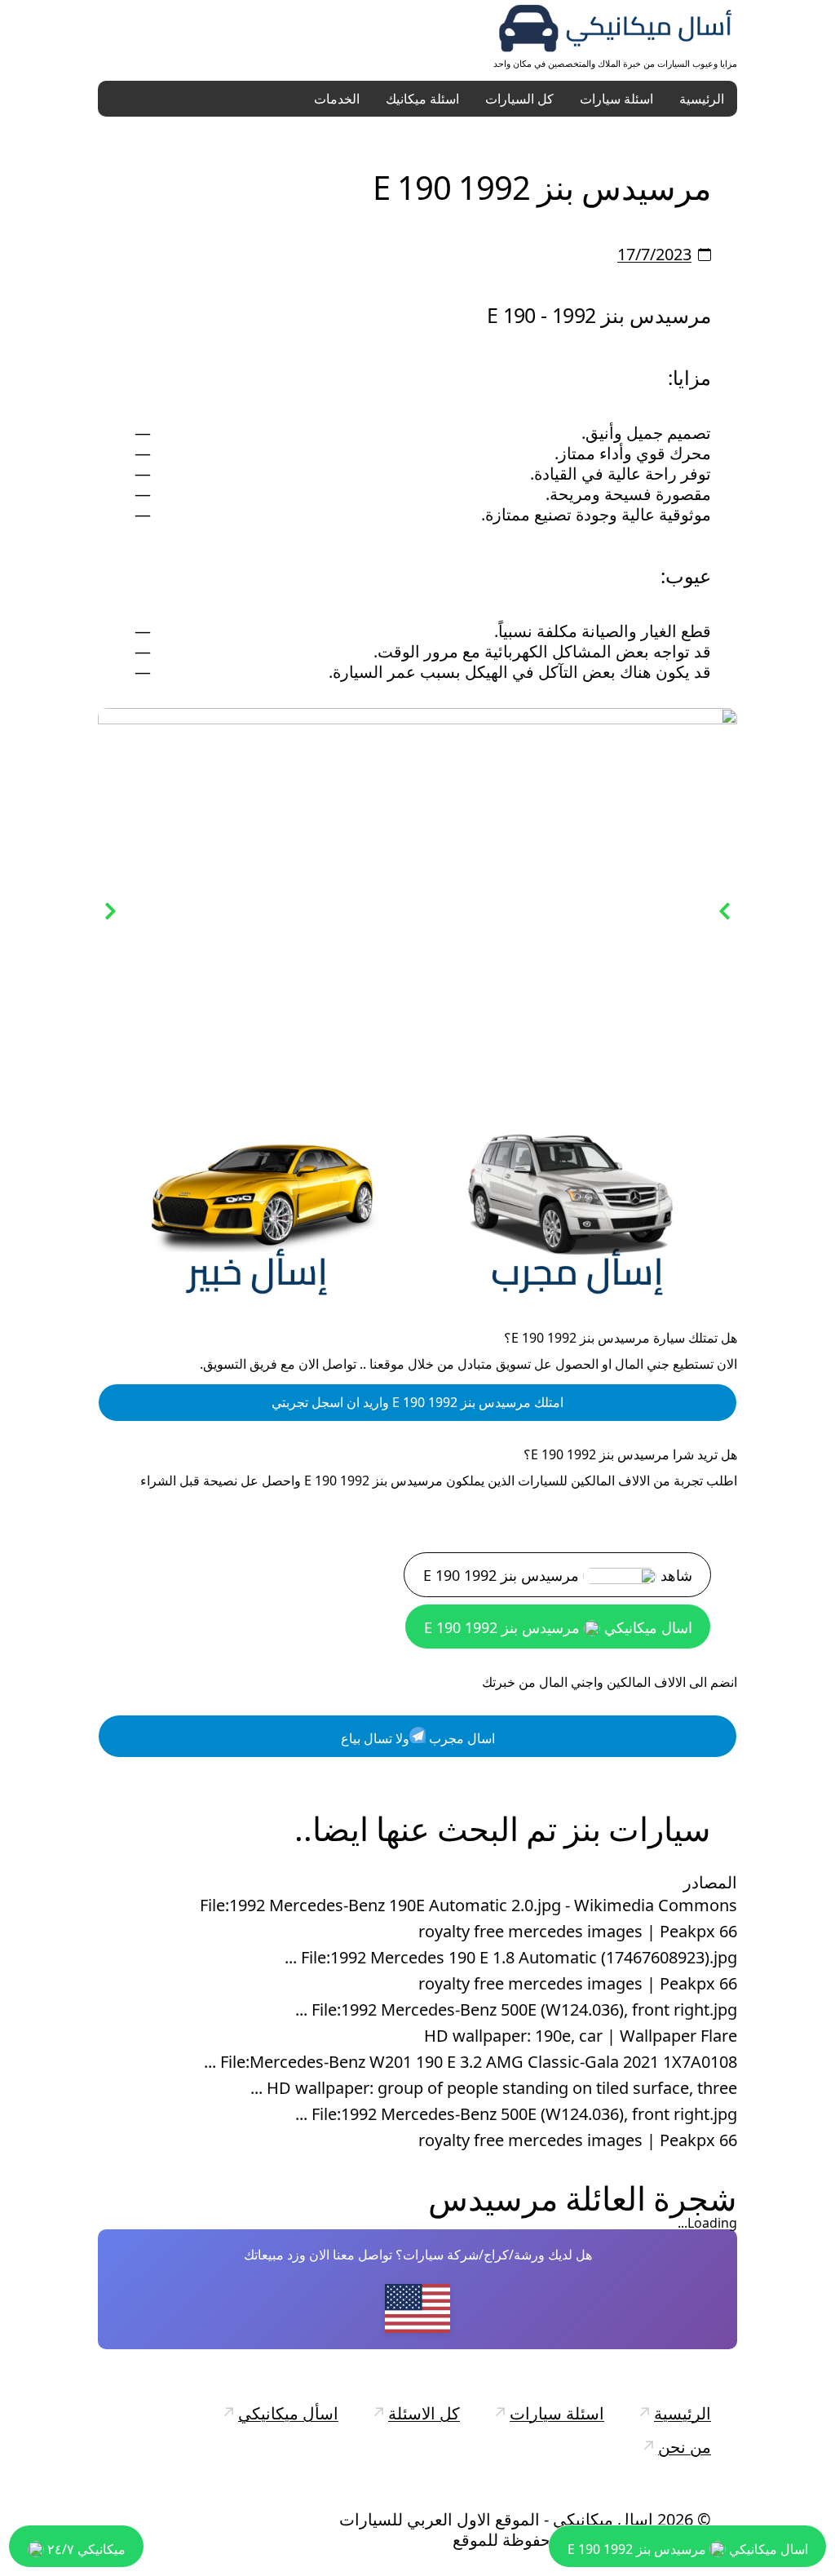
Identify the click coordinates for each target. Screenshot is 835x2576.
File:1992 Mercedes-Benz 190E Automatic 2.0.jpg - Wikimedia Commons (468, 1907)
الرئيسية (702, 99)
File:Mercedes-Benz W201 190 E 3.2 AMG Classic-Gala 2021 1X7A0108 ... (471, 2064)
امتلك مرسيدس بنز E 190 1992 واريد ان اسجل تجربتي (417, 1404)
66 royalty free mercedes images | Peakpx (578, 1933)
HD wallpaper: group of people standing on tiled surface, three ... (494, 2090)
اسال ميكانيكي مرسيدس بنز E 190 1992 (558, 1629)
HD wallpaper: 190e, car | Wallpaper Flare (581, 2038)
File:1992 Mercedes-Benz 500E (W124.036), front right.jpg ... (516, 2012)
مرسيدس (493, 2200)
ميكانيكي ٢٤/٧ (85, 2549)
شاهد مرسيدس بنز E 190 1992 (558, 1577)
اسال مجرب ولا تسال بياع (418, 1740)
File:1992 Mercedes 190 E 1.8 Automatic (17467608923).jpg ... (511, 1959)
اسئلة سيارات (616, 99)
